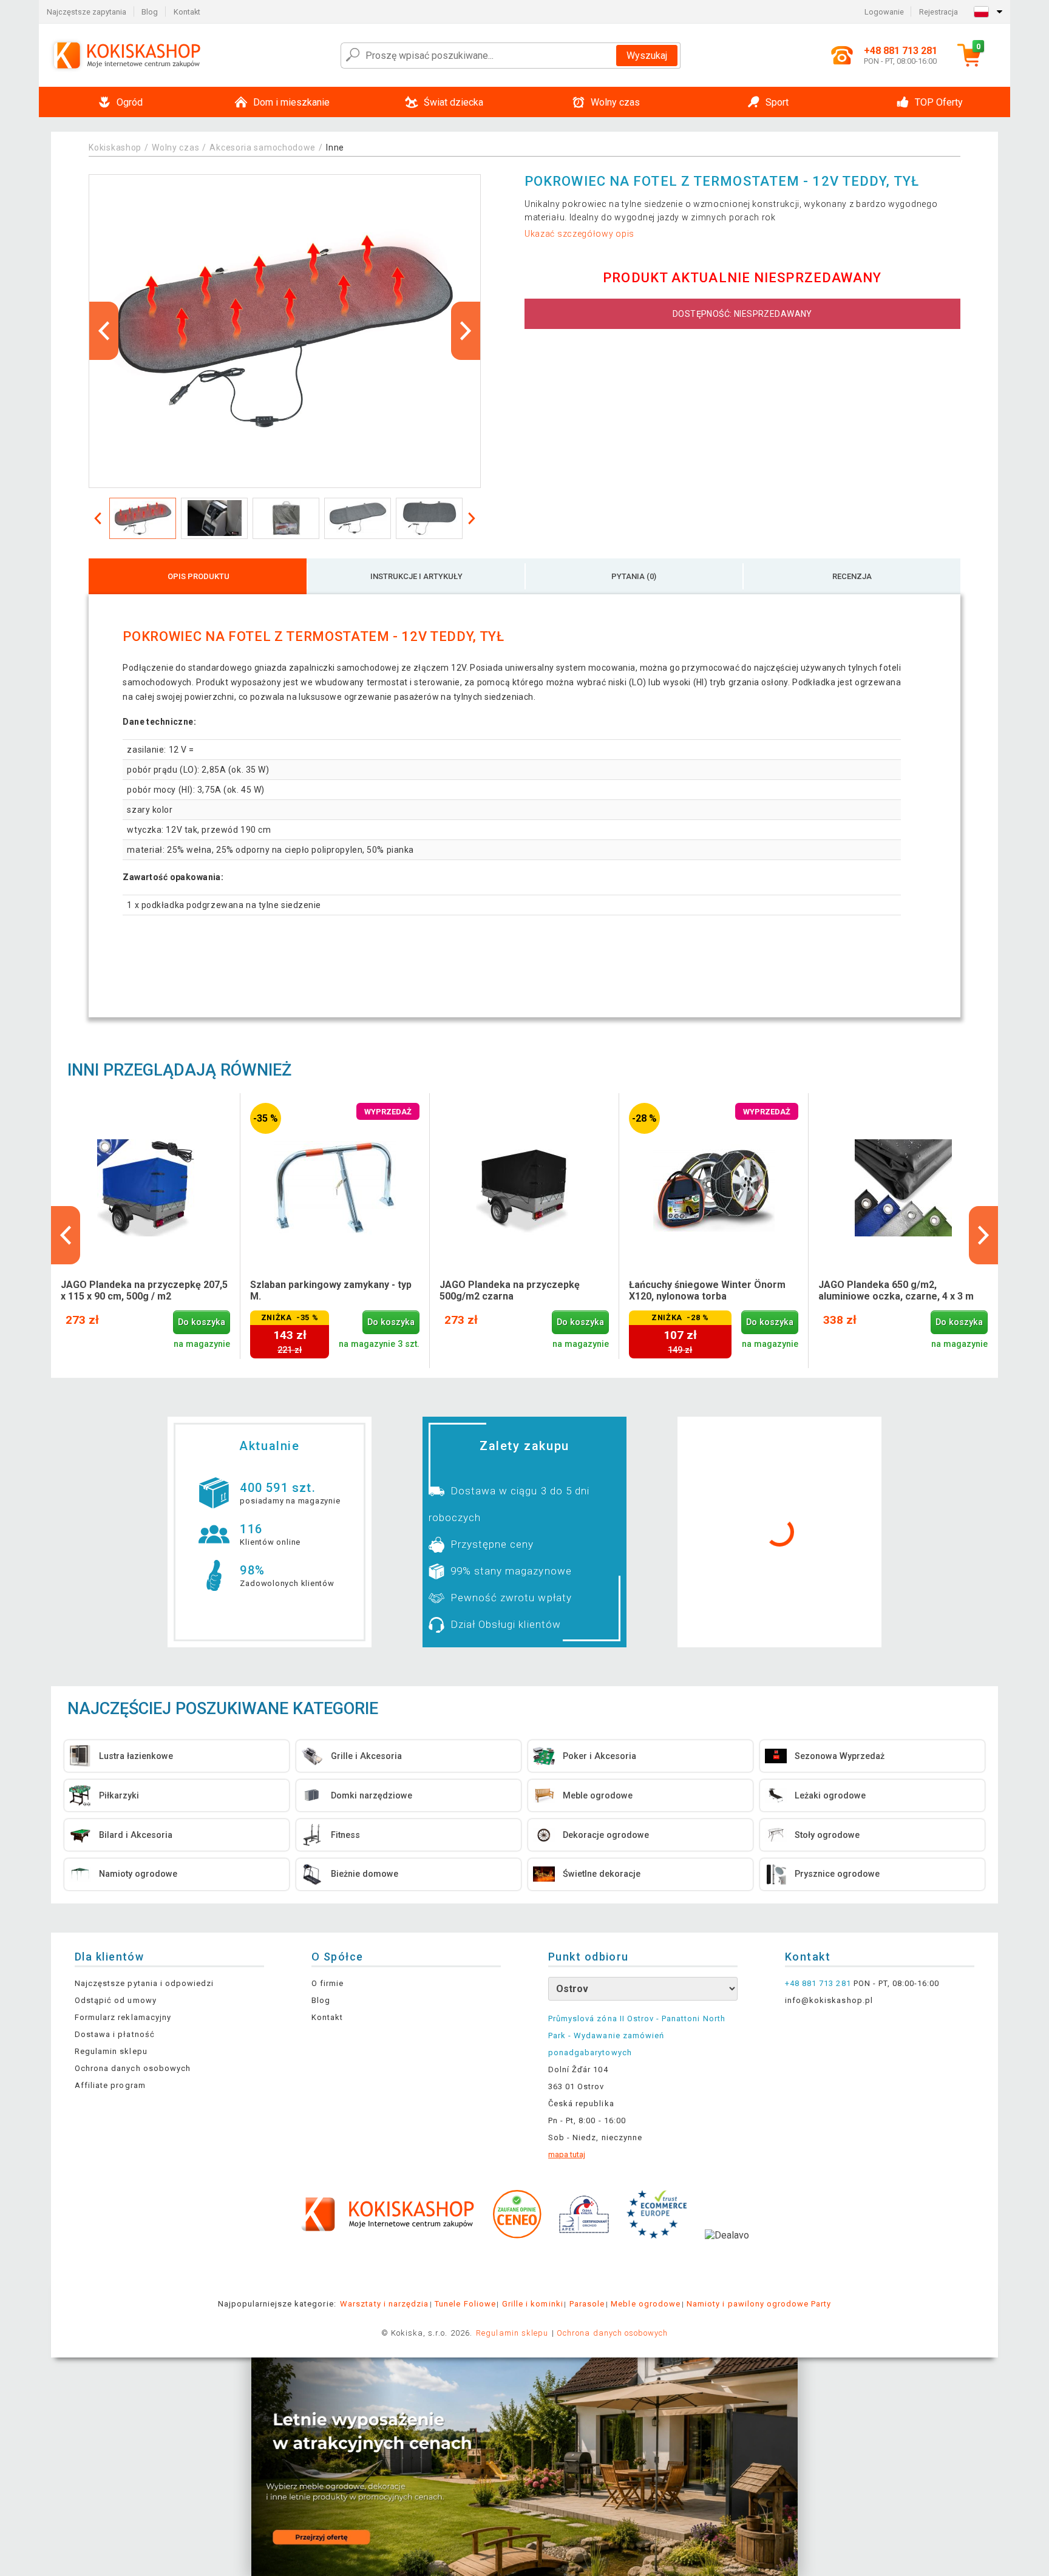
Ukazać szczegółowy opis (579, 234)
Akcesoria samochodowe (263, 147)
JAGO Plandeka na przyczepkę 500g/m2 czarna (510, 1290)
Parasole (587, 2304)
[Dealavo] (727, 2254)
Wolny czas (175, 147)
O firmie (328, 1983)
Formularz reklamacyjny (123, 2017)
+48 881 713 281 (818, 1983)
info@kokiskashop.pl (829, 2000)
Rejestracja (939, 12)
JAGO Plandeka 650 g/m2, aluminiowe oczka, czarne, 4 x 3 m (896, 1290)
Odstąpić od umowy (116, 2000)
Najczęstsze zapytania (87, 12)
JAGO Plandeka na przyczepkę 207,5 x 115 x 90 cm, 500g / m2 (144, 1290)
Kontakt (187, 12)
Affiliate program (110, 2085)
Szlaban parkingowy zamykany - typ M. (331, 1290)
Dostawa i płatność (115, 2034)
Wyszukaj (647, 56)
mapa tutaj (567, 2154)
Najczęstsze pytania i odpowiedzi (144, 1983)
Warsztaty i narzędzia (384, 2304)
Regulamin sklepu (111, 2051)
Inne (335, 147)
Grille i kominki (533, 2304)
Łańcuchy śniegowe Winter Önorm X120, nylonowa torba (707, 1290)
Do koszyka (202, 1322)
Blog (150, 12)
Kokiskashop (115, 147)
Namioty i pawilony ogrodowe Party (759, 2304)
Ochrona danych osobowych (133, 2068)
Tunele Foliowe (465, 2304)
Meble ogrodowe (646, 2304)
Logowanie (884, 12)
